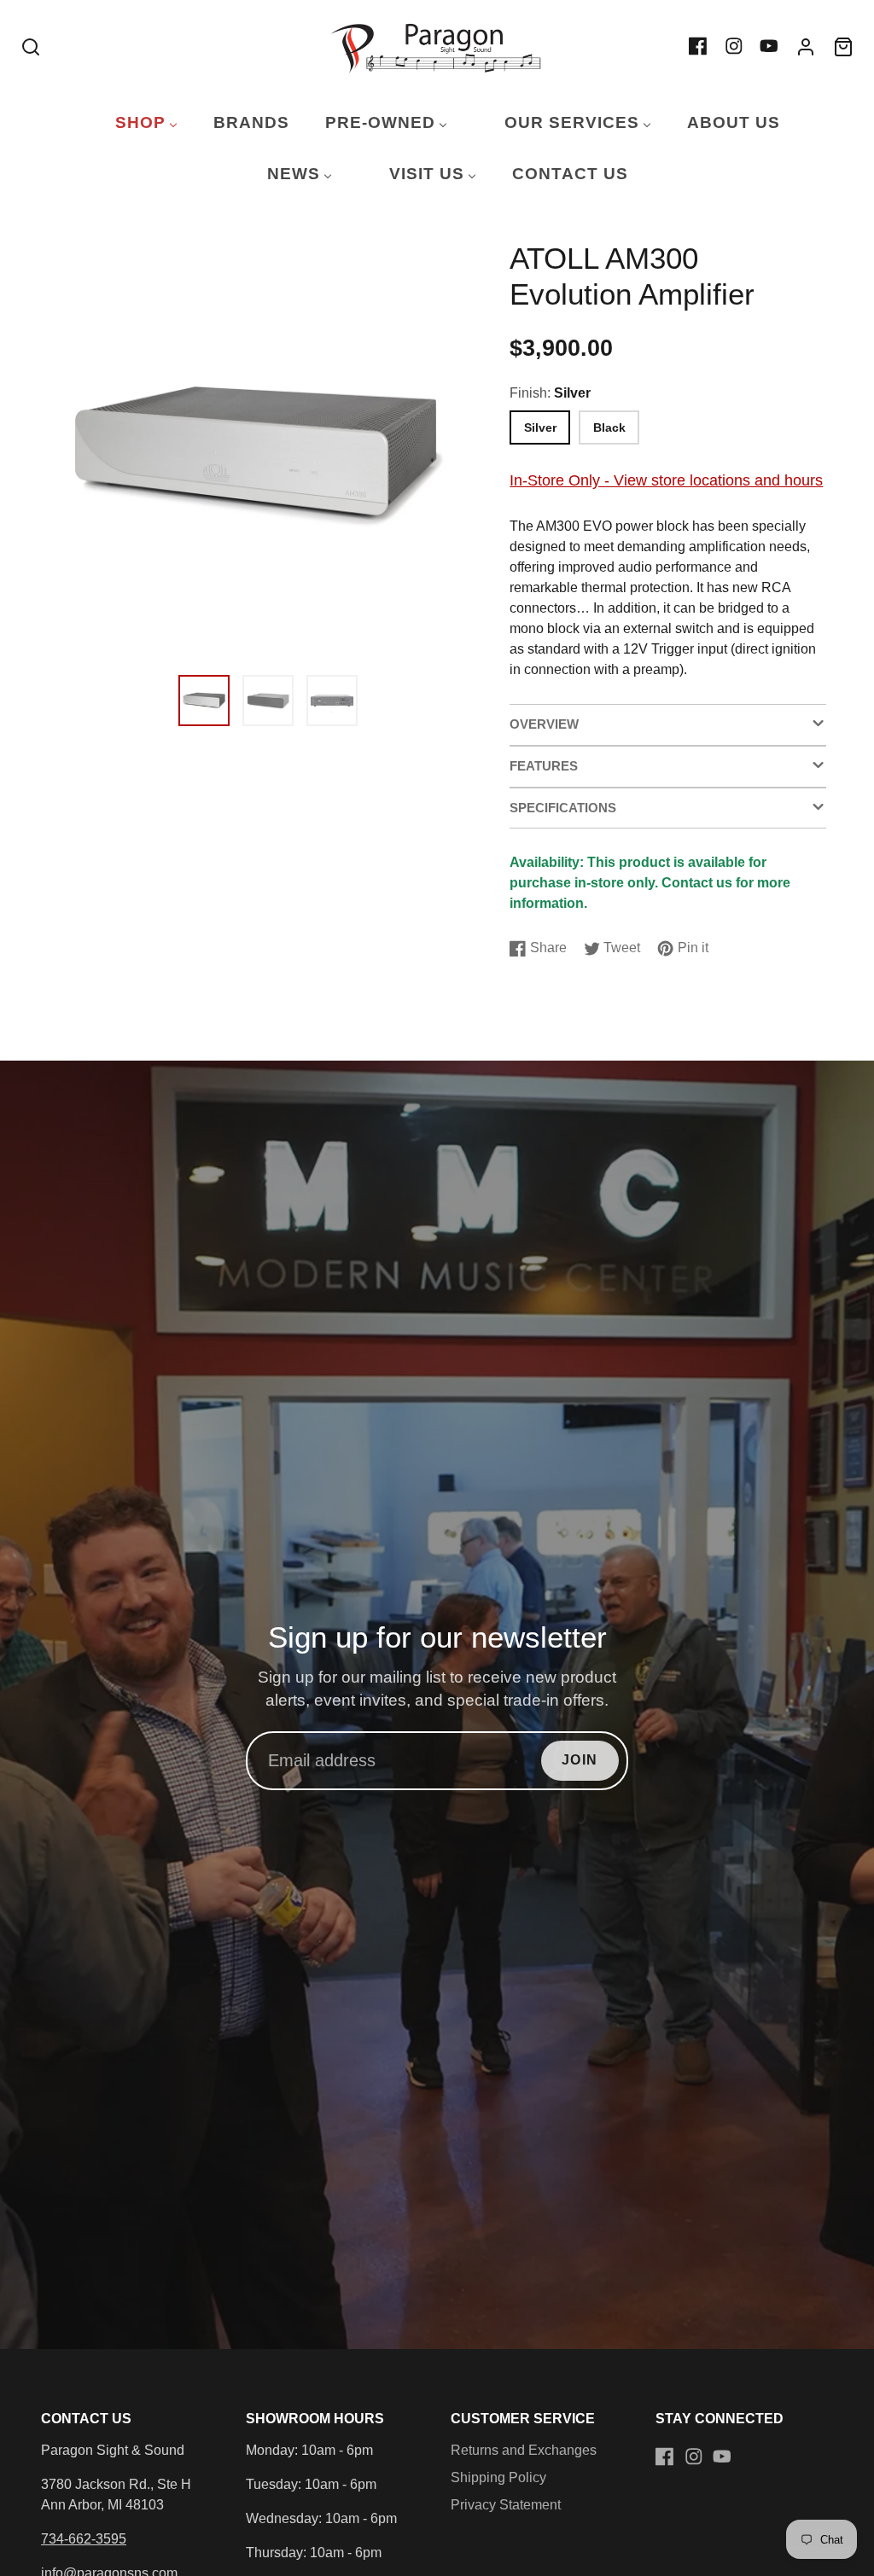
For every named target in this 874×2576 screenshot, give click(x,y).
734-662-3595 (84, 2539)
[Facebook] (698, 46)
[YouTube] (769, 46)
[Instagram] (734, 46)
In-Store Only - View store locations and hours (666, 480)
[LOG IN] (806, 47)
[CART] (843, 47)
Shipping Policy (498, 2477)
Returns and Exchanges (524, 2450)
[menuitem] (136, 123)
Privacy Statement (506, 2505)
